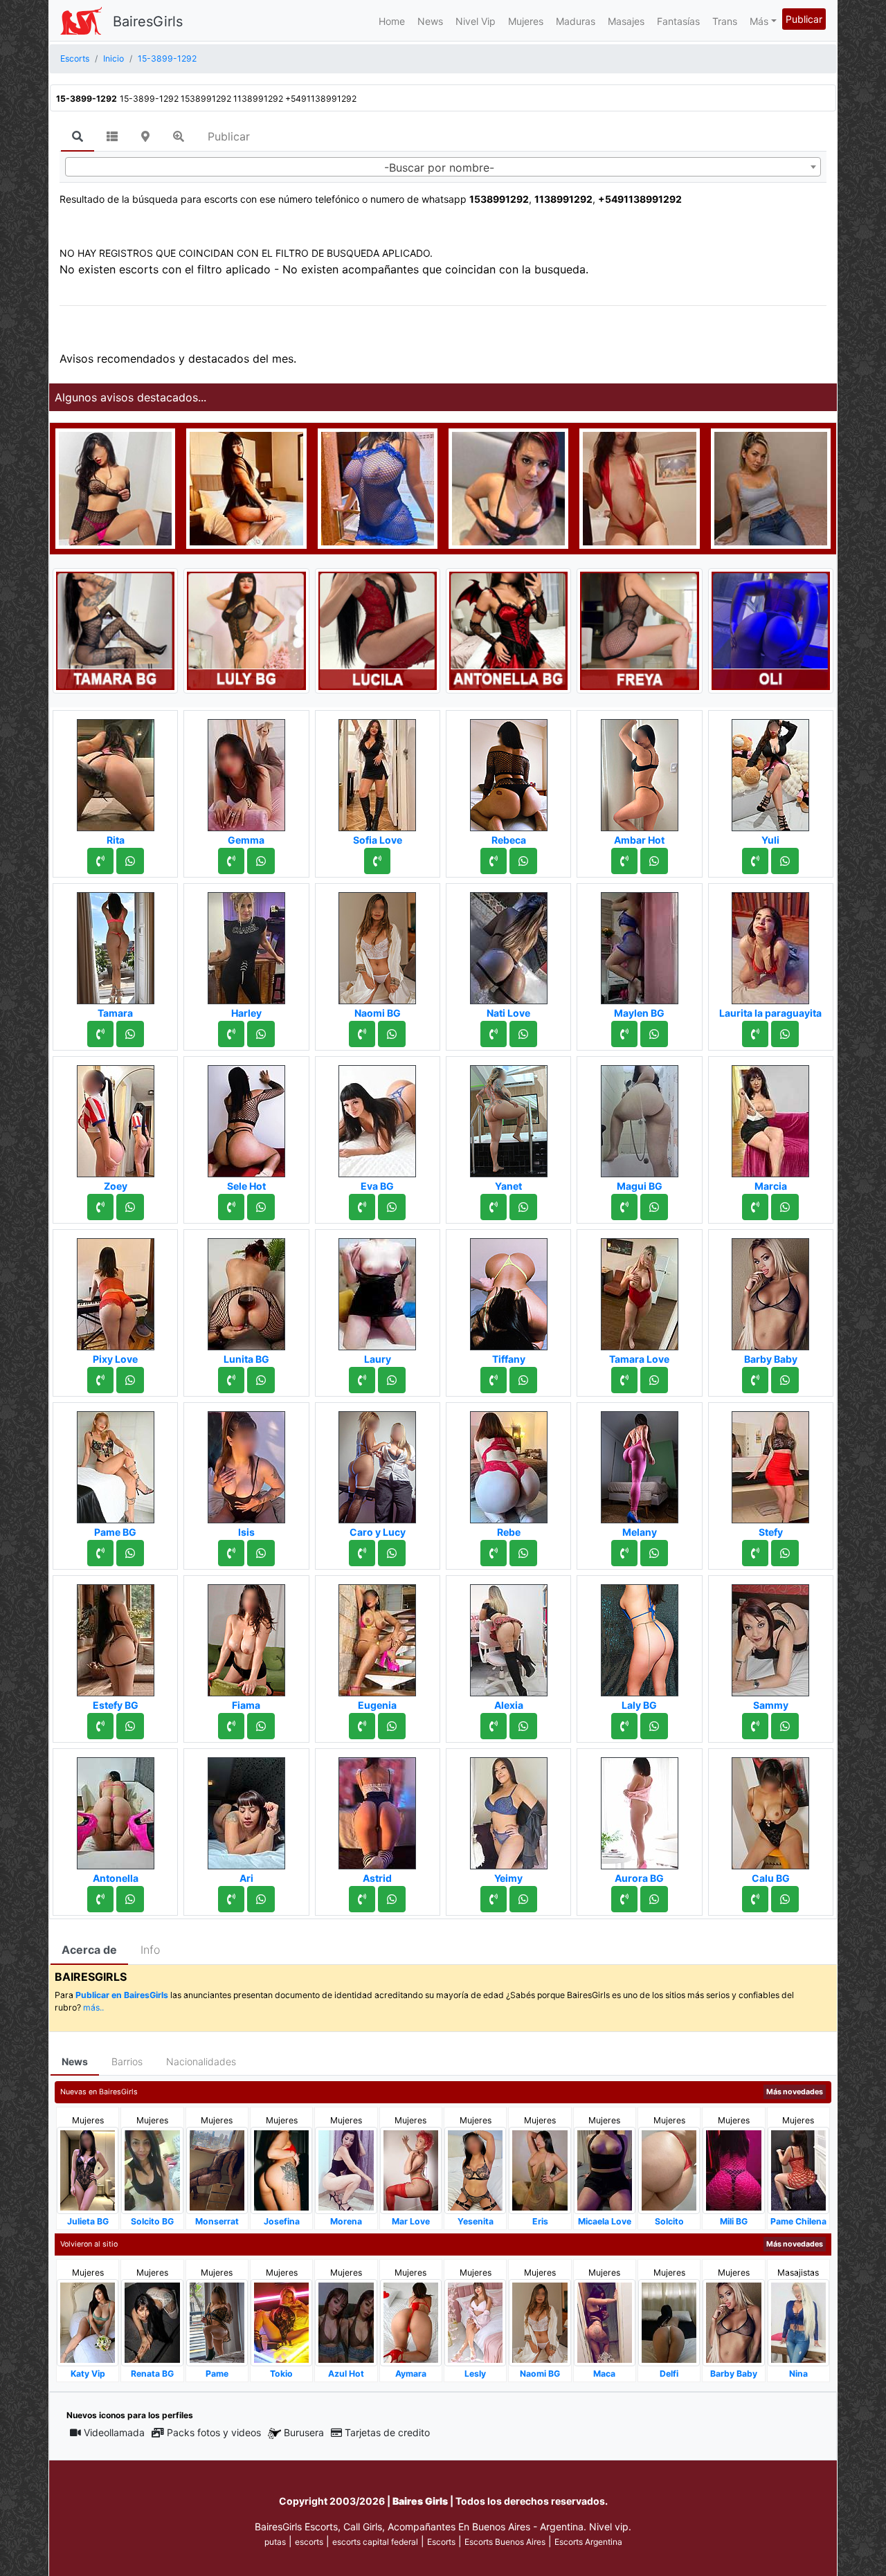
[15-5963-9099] (755, 1899)
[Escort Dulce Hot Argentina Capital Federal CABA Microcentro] (639, 487)
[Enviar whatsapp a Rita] (130, 861)
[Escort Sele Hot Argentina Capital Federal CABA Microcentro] (246, 1117)
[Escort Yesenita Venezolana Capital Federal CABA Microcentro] (475, 2169)
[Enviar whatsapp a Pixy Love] (130, 1380)
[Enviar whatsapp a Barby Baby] (785, 1380)
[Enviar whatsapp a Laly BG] (654, 1726)
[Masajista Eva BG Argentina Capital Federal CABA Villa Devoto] (377, 1117)
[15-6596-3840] (231, 861)
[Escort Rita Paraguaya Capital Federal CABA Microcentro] (116, 771)
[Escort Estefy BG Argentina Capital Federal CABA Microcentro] (116, 1636)
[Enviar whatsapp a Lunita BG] (261, 1380)
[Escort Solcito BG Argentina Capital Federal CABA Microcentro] (152, 2169)
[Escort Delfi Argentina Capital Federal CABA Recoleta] (669, 2322)
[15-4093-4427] (100, 1553)
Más (759, 21)
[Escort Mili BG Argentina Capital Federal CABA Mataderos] (733, 2169)
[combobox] (443, 167)
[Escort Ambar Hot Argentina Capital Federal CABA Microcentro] (640, 771)
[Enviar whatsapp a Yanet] (523, 1207)
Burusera (304, 2432)
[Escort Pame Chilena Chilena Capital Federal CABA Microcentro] (798, 2169)
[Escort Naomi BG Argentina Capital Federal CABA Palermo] (377, 944)
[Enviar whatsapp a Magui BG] (654, 1207)
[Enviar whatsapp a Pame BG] (130, 1553)
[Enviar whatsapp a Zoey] (130, 1207)
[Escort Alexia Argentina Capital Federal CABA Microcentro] (509, 1636)
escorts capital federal (375, 2542)
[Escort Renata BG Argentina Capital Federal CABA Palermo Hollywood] (152, 2322)
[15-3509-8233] (624, 1207)
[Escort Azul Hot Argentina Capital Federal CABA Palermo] (346, 2322)
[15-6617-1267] (100, 1380)
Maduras (576, 21)
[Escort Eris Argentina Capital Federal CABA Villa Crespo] (540, 2169)
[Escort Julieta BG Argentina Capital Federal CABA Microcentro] (88, 2169)
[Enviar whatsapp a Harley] (261, 1034)
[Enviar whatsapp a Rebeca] (523, 861)
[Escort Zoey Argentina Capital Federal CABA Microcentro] (116, 1117)
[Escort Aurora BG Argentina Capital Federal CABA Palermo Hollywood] (640, 1809)
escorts (309, 2542)
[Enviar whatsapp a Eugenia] (392, 1726)
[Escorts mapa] (145, 136)
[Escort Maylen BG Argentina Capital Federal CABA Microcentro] (640, 944)
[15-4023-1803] (362, 1553)
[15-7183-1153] (362, 1207)
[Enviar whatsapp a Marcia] (785, 1207)
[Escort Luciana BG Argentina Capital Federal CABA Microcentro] (115, 487)
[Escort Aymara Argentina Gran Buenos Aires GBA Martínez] (411, 2322)
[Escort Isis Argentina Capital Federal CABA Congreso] (246, 1463)
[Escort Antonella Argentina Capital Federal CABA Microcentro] (116, 1809)
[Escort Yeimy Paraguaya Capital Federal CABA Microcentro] (509, 1809)
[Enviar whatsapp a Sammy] (785, 1726)
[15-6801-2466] (100, 1726)
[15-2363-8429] (100, 1899)
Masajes (626, 21)
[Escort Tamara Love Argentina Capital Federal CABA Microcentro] (640, 1290)
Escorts (441, 2542)
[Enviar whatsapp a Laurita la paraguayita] (785, 1034)
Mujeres (526, 21)
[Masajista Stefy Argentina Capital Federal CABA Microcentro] (770, 1463)
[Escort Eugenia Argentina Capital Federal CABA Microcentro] (377, 1636)
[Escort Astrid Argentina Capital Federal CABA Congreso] (377, 1809)
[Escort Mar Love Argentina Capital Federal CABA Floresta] (411, 2169)
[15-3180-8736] (100, 1034)
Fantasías (678, 21)
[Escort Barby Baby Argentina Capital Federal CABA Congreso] (770, 1290)
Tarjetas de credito (387, 2432)
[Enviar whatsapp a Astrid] (392, 1899)
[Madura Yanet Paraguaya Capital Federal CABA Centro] (509, 1117)
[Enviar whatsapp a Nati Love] (523, 1034)
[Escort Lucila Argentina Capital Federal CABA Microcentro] (378, 630)
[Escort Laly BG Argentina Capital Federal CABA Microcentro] (640, 1636)
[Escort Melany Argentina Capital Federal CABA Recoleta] (640, 1463)
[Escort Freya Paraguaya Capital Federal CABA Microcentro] (639, 630)
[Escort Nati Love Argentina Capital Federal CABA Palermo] (509, 944)
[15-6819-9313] (755, 861)
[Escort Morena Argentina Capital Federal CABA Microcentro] (346, 2169)
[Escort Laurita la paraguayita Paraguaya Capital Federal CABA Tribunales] (770, 944)
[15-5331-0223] (624, 1726)
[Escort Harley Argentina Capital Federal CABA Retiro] (246, 944)
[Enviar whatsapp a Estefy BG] (130, 1726)
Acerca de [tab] (89, 1950)
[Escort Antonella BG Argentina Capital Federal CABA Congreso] (508, 630)
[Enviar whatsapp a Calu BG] (785, 1899)
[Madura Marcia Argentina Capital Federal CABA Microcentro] (770, 1117)
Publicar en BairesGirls (122, 1995)
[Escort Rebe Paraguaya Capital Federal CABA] (509, 1463)
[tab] (78, 137)
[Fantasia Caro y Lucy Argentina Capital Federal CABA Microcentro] (377, 1463)
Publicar (804, 19)
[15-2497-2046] (494, 1380)
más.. (93, 2007)
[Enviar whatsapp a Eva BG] (392, 1207)
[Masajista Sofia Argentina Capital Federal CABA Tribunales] (771, 487)
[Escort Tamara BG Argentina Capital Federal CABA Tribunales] (115, 630)
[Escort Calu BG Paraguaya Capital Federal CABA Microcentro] (770, 1809)
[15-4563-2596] (494, 1553)
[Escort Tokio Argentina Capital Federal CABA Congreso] (281, 2322)
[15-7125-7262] (231, 1726)
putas (275, 2542)
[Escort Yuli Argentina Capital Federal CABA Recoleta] (770, 771)
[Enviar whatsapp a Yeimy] (523, 1899)
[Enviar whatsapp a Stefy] (785, 1553)
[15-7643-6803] (362, 1899)
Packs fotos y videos (214, 2432)
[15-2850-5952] (377, 861)
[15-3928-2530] (755, 1380)
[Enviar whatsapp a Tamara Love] (654, 1380)
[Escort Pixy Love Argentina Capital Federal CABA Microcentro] (116, 1290)
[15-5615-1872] (624, 1553)
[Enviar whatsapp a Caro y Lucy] (392, 1553)
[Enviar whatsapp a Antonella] (130, 1899)
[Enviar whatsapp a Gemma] (261, 861)
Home (392, 21)
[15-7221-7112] (624, 1034)
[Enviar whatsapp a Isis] (261, 1553)
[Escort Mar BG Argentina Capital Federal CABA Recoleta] (246, 487)
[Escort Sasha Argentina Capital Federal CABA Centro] (508, 487)
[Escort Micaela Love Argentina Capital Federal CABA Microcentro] (605, 2169)
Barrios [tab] (127, 2061)
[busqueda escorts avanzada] (179, 136)
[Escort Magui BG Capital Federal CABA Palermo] (640, 1117)
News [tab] (75, 2061)
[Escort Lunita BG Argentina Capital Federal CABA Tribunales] (246, 1290)
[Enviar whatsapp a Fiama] (261, 1726)
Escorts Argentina (588, 2542)
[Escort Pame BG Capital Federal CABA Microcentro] (116, 1463)
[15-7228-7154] (100, 1207)
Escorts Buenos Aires (505, 2542)
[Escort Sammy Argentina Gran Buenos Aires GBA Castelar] (770, 1636)
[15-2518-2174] (494, 1034)
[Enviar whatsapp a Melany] (654, 1553)
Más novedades (795, 2092)
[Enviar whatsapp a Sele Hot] (261, 1207)
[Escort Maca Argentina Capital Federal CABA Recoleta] (605, 2322)
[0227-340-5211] (624, 1380)
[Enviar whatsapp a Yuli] (785, 861)
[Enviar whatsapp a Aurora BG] (654, 1899)
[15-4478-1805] (100, 861)
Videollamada (114, 2432)
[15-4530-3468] (755, 1034)
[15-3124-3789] (362, 1380)
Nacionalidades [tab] (201, 2061)
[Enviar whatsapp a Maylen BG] (654, 1034)
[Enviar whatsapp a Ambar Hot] (654, 861)
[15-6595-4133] (231, 1899)
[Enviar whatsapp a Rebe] (523, 1553)
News (430, 21)
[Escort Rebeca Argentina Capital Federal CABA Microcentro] (509, 771)
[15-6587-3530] (494, 1207)
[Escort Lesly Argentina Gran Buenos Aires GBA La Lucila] (475, 2322)
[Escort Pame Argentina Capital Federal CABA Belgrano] (217, 2322)
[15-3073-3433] (755, 1553)
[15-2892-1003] (494, 1899)
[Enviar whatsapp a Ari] (261, 1899)
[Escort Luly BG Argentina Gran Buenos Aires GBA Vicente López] (246, 630)
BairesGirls (148, 21)
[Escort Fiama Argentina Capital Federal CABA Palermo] (246, 1636)
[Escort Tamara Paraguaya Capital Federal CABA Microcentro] (116, 944)
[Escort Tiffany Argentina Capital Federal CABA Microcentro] (509, 1290)
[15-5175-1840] (231, 1207)
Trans (725, 21)
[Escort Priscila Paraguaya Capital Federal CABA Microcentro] (378, 487)
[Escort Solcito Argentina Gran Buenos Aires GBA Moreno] (669, 2169)
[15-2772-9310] (231, 1553)
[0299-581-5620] (624, 1899)
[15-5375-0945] (755, 1207)
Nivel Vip (476, 21)
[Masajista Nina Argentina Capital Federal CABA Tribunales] (798, 2322)
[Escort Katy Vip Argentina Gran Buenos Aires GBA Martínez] (88, 2322)
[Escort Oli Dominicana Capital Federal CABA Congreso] (771, 630)
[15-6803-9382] (362, 1726)
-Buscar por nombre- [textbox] (439, 167)
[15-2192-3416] (231, 1034)
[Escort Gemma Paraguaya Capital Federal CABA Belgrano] (246, 771)
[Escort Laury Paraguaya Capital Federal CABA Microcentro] (377, 1290)
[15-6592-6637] (624, 861)
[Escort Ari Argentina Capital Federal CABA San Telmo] (246, 1809)
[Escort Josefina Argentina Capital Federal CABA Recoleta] (281, 2169)
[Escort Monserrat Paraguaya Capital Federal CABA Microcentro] (217, 2169)
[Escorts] (81, 21)
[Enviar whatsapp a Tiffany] (523, 1380)
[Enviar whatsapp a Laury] (392, 1380)
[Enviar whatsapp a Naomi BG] (392, 1034)
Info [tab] (150, 1950)
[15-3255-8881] (494, 1726)
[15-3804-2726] (362, 1034)
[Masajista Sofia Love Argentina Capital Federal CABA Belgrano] (377, 771)
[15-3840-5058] (755, 1726)
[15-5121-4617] (494, 861)
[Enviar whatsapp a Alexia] (523, 1726)
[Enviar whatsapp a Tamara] (130, 1034)
